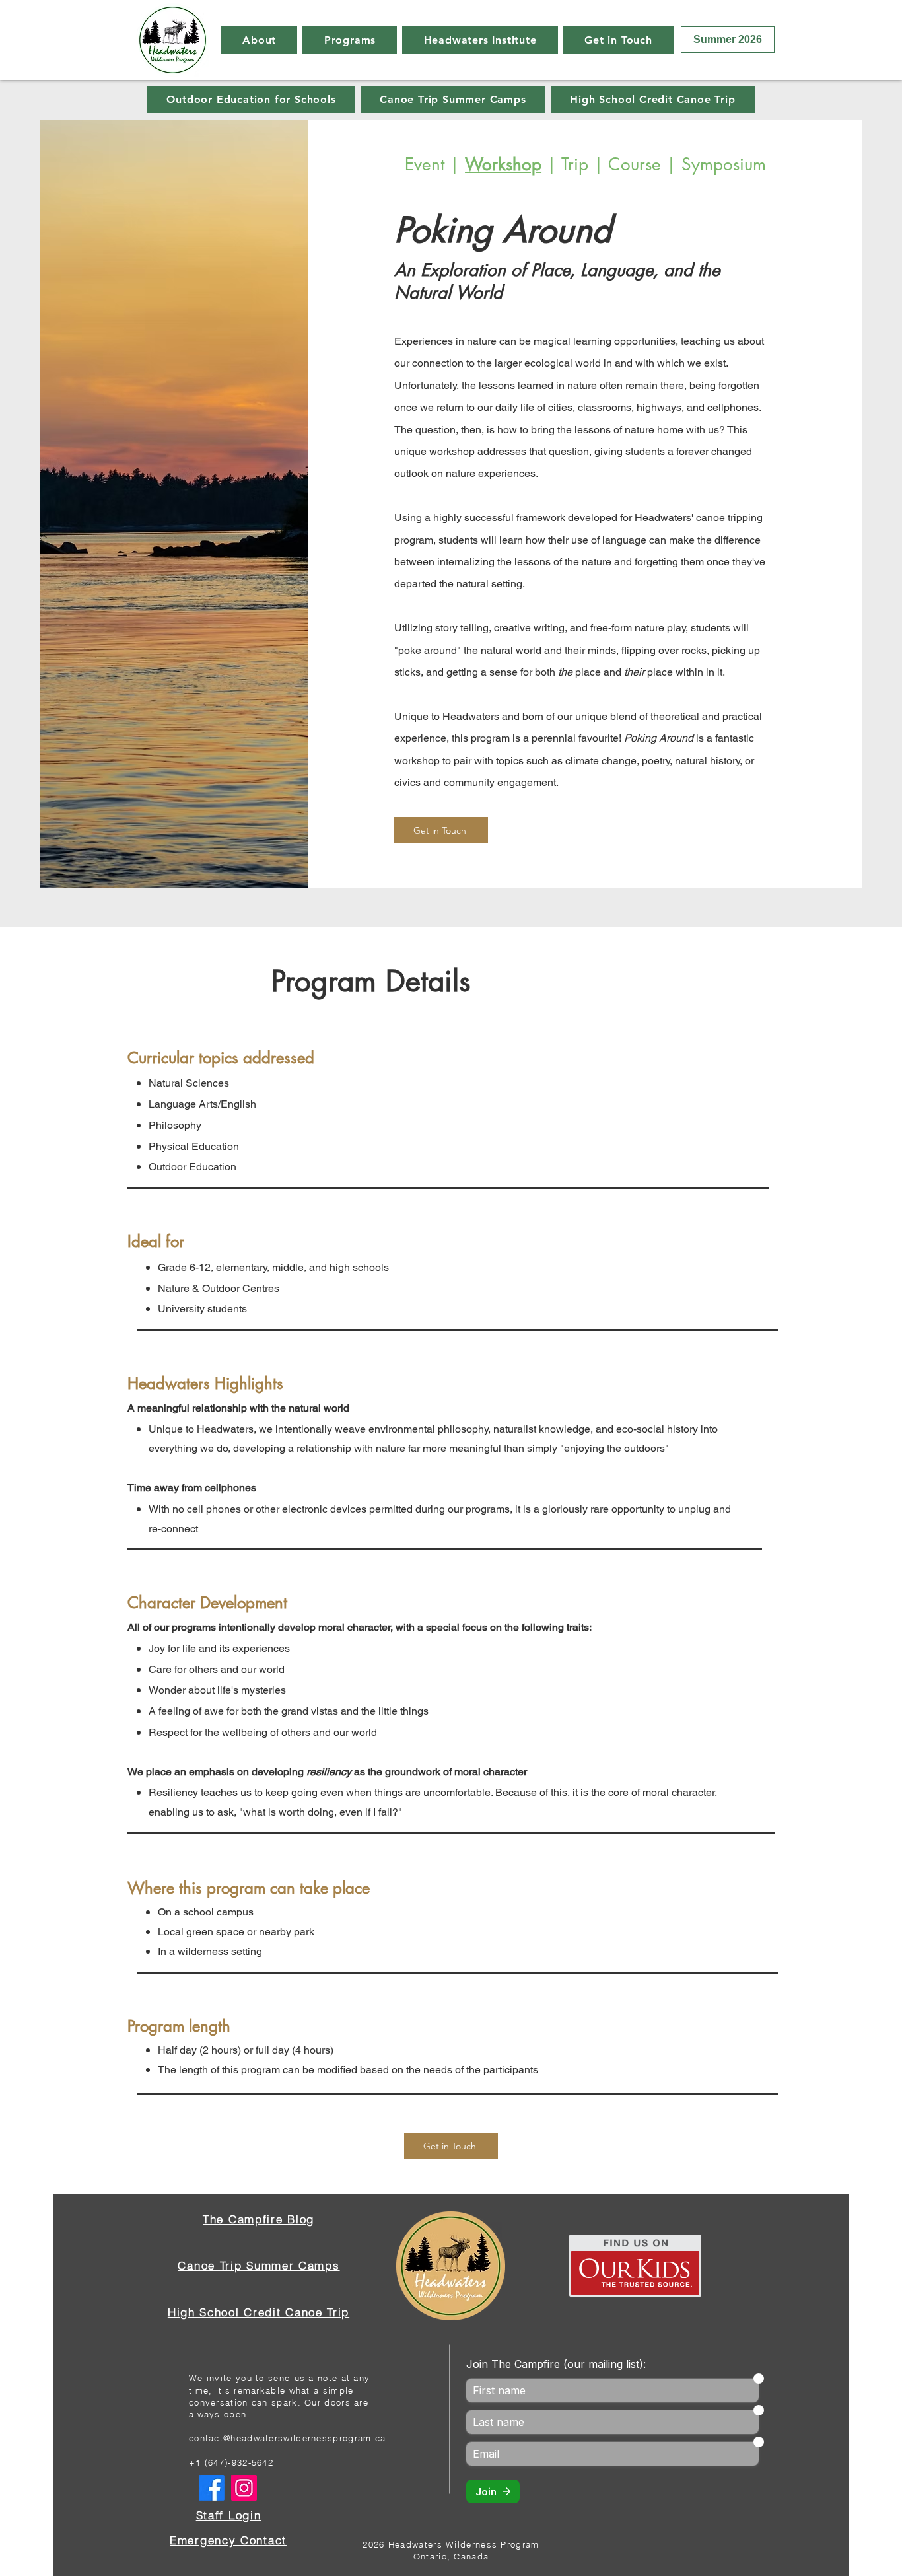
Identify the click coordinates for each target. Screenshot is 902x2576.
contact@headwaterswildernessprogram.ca (287, 2438)
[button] (259, 40)
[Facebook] (212, 2488)
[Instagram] (244, 2488)
